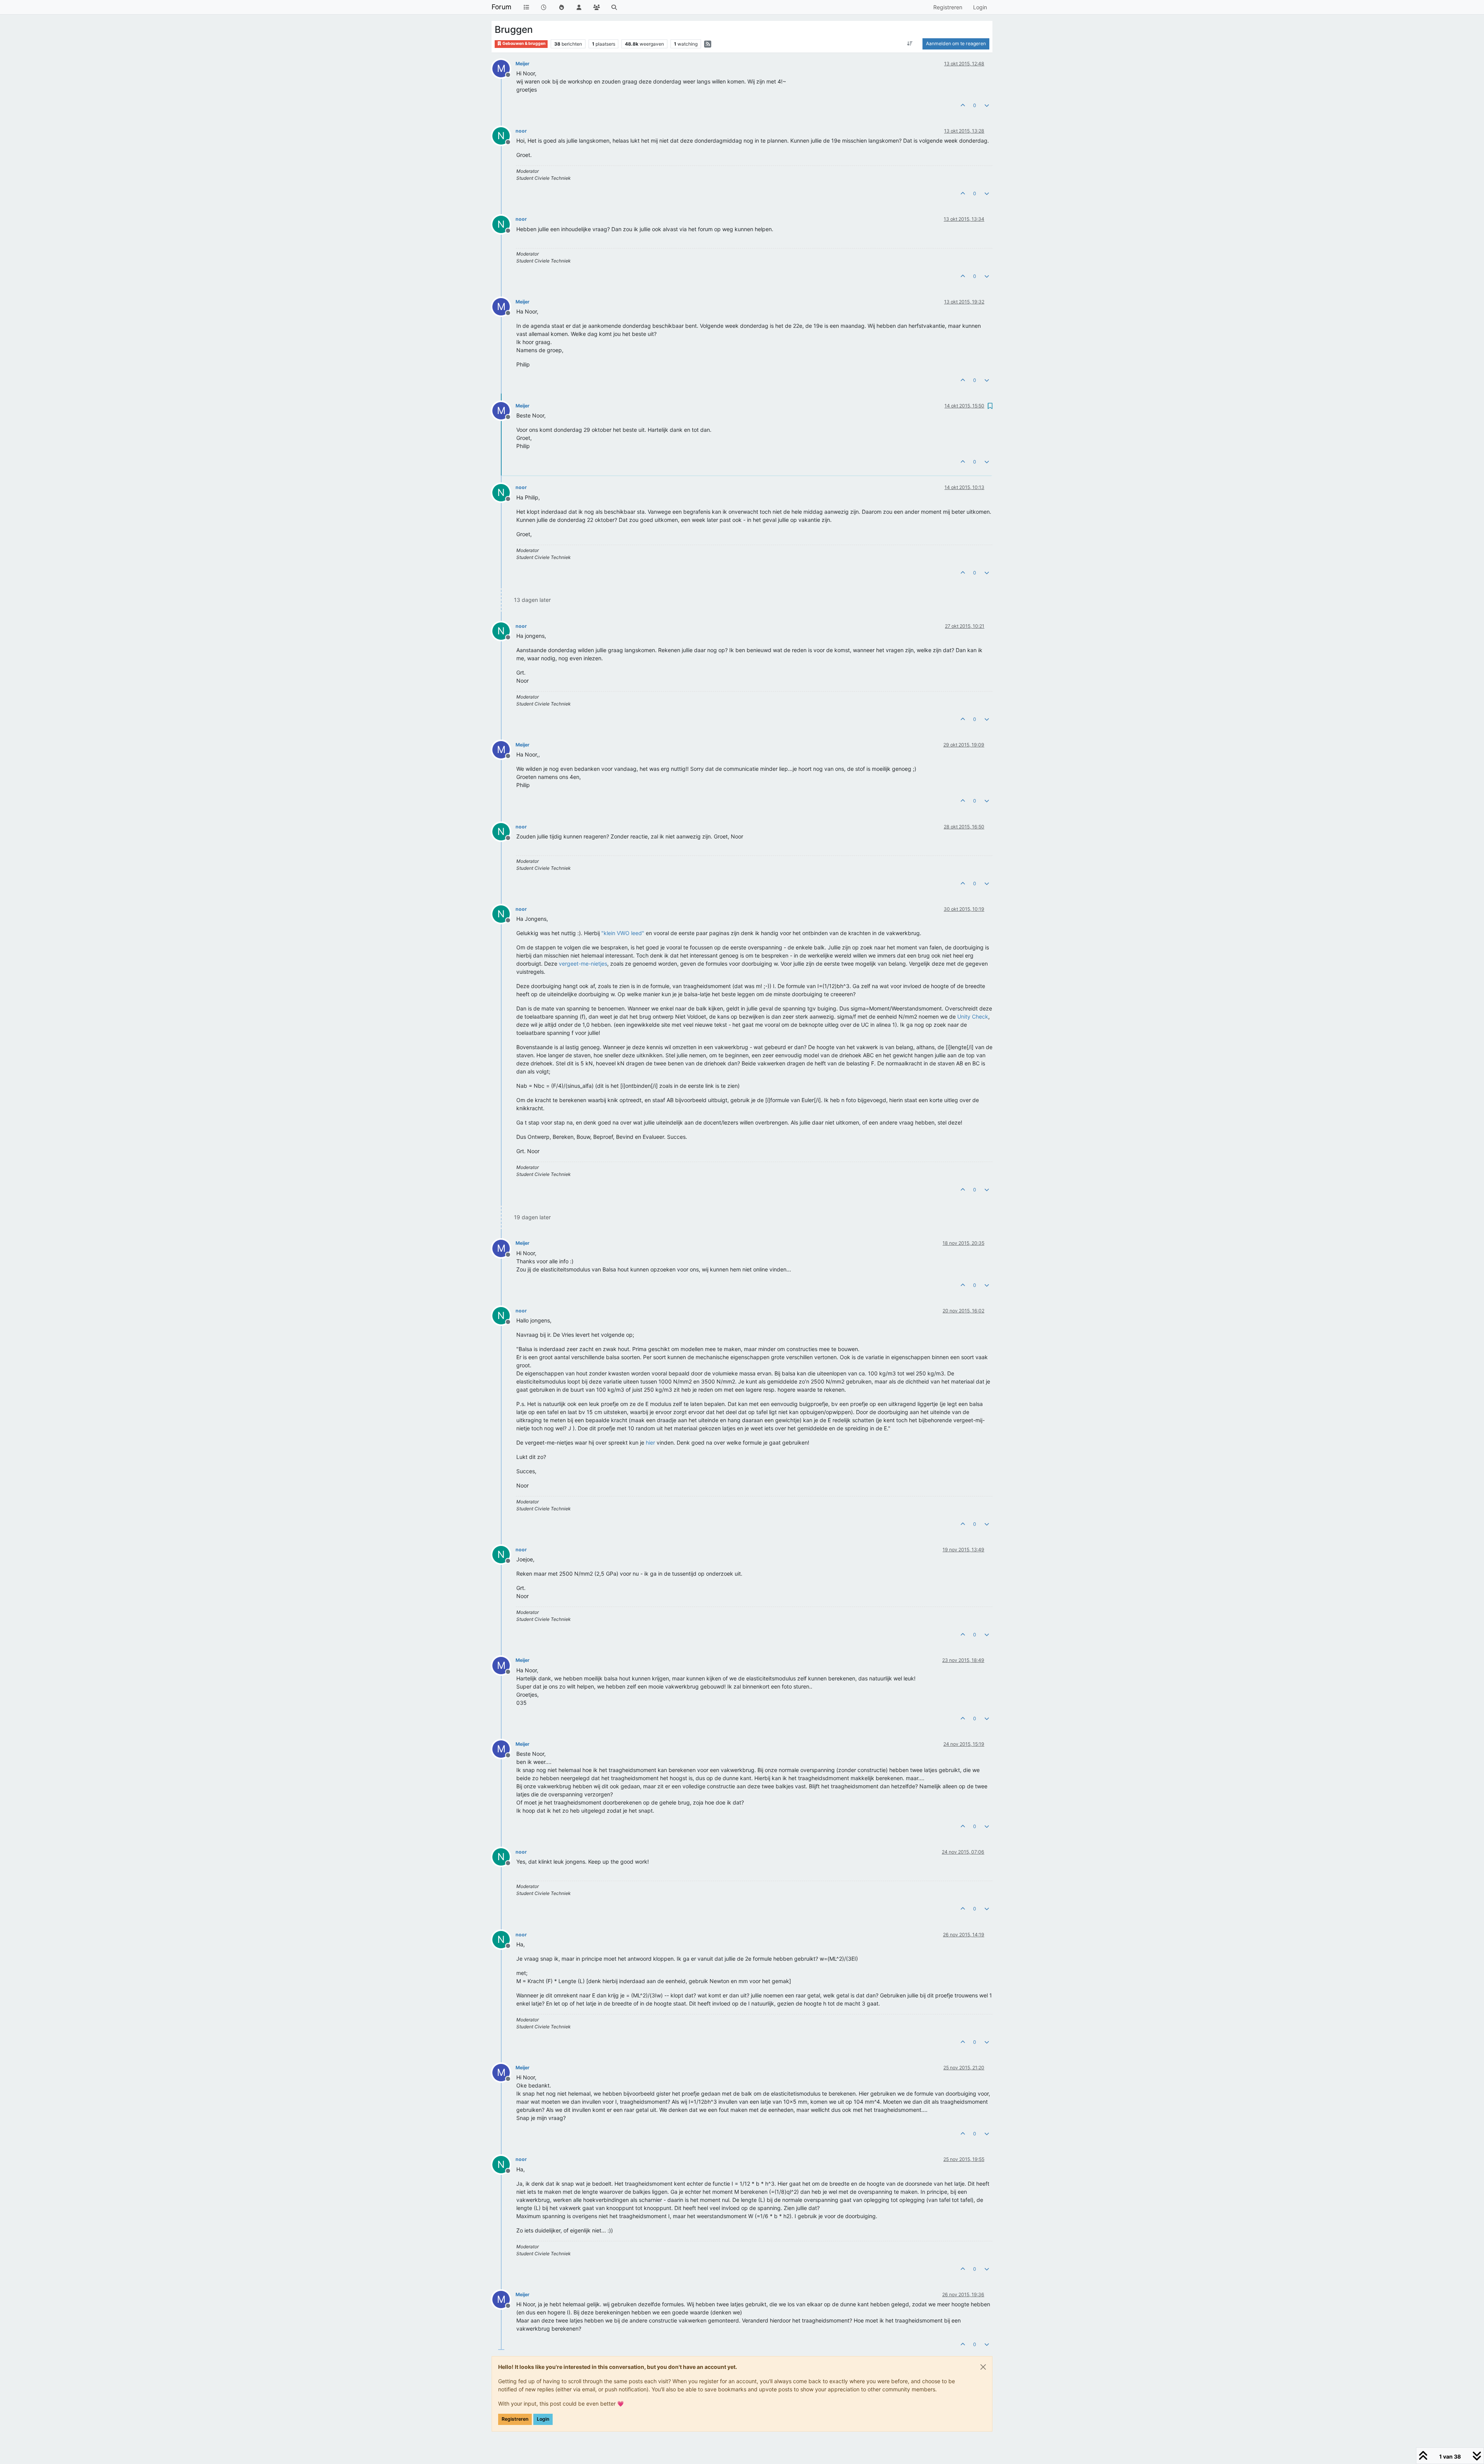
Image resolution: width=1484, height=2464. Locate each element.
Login (543, 2419)
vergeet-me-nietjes (583, 964)
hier (650, 1442)
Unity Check (973, 1016)
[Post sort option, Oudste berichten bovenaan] (910, 44)
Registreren (515, 2419)
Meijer (522, 64)
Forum (501, 7)
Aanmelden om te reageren (956, 43)
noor (521, 131)
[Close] (983, 2367)
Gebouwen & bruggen (524, 43)
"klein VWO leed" (623, 933)
